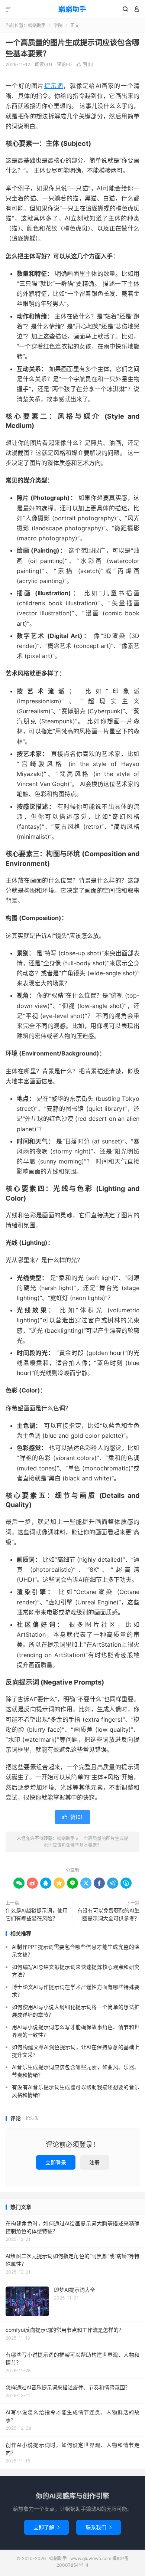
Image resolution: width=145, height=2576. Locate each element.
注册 (94, 2162)
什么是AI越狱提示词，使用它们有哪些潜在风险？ (37, 1914)
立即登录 (56, 2162)
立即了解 (46, 2527)
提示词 (54, 86)
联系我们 (99, 2527)
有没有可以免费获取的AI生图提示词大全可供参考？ (108, 1914)
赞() (85, 64)
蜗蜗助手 (72, 9)
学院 (58, 25)
